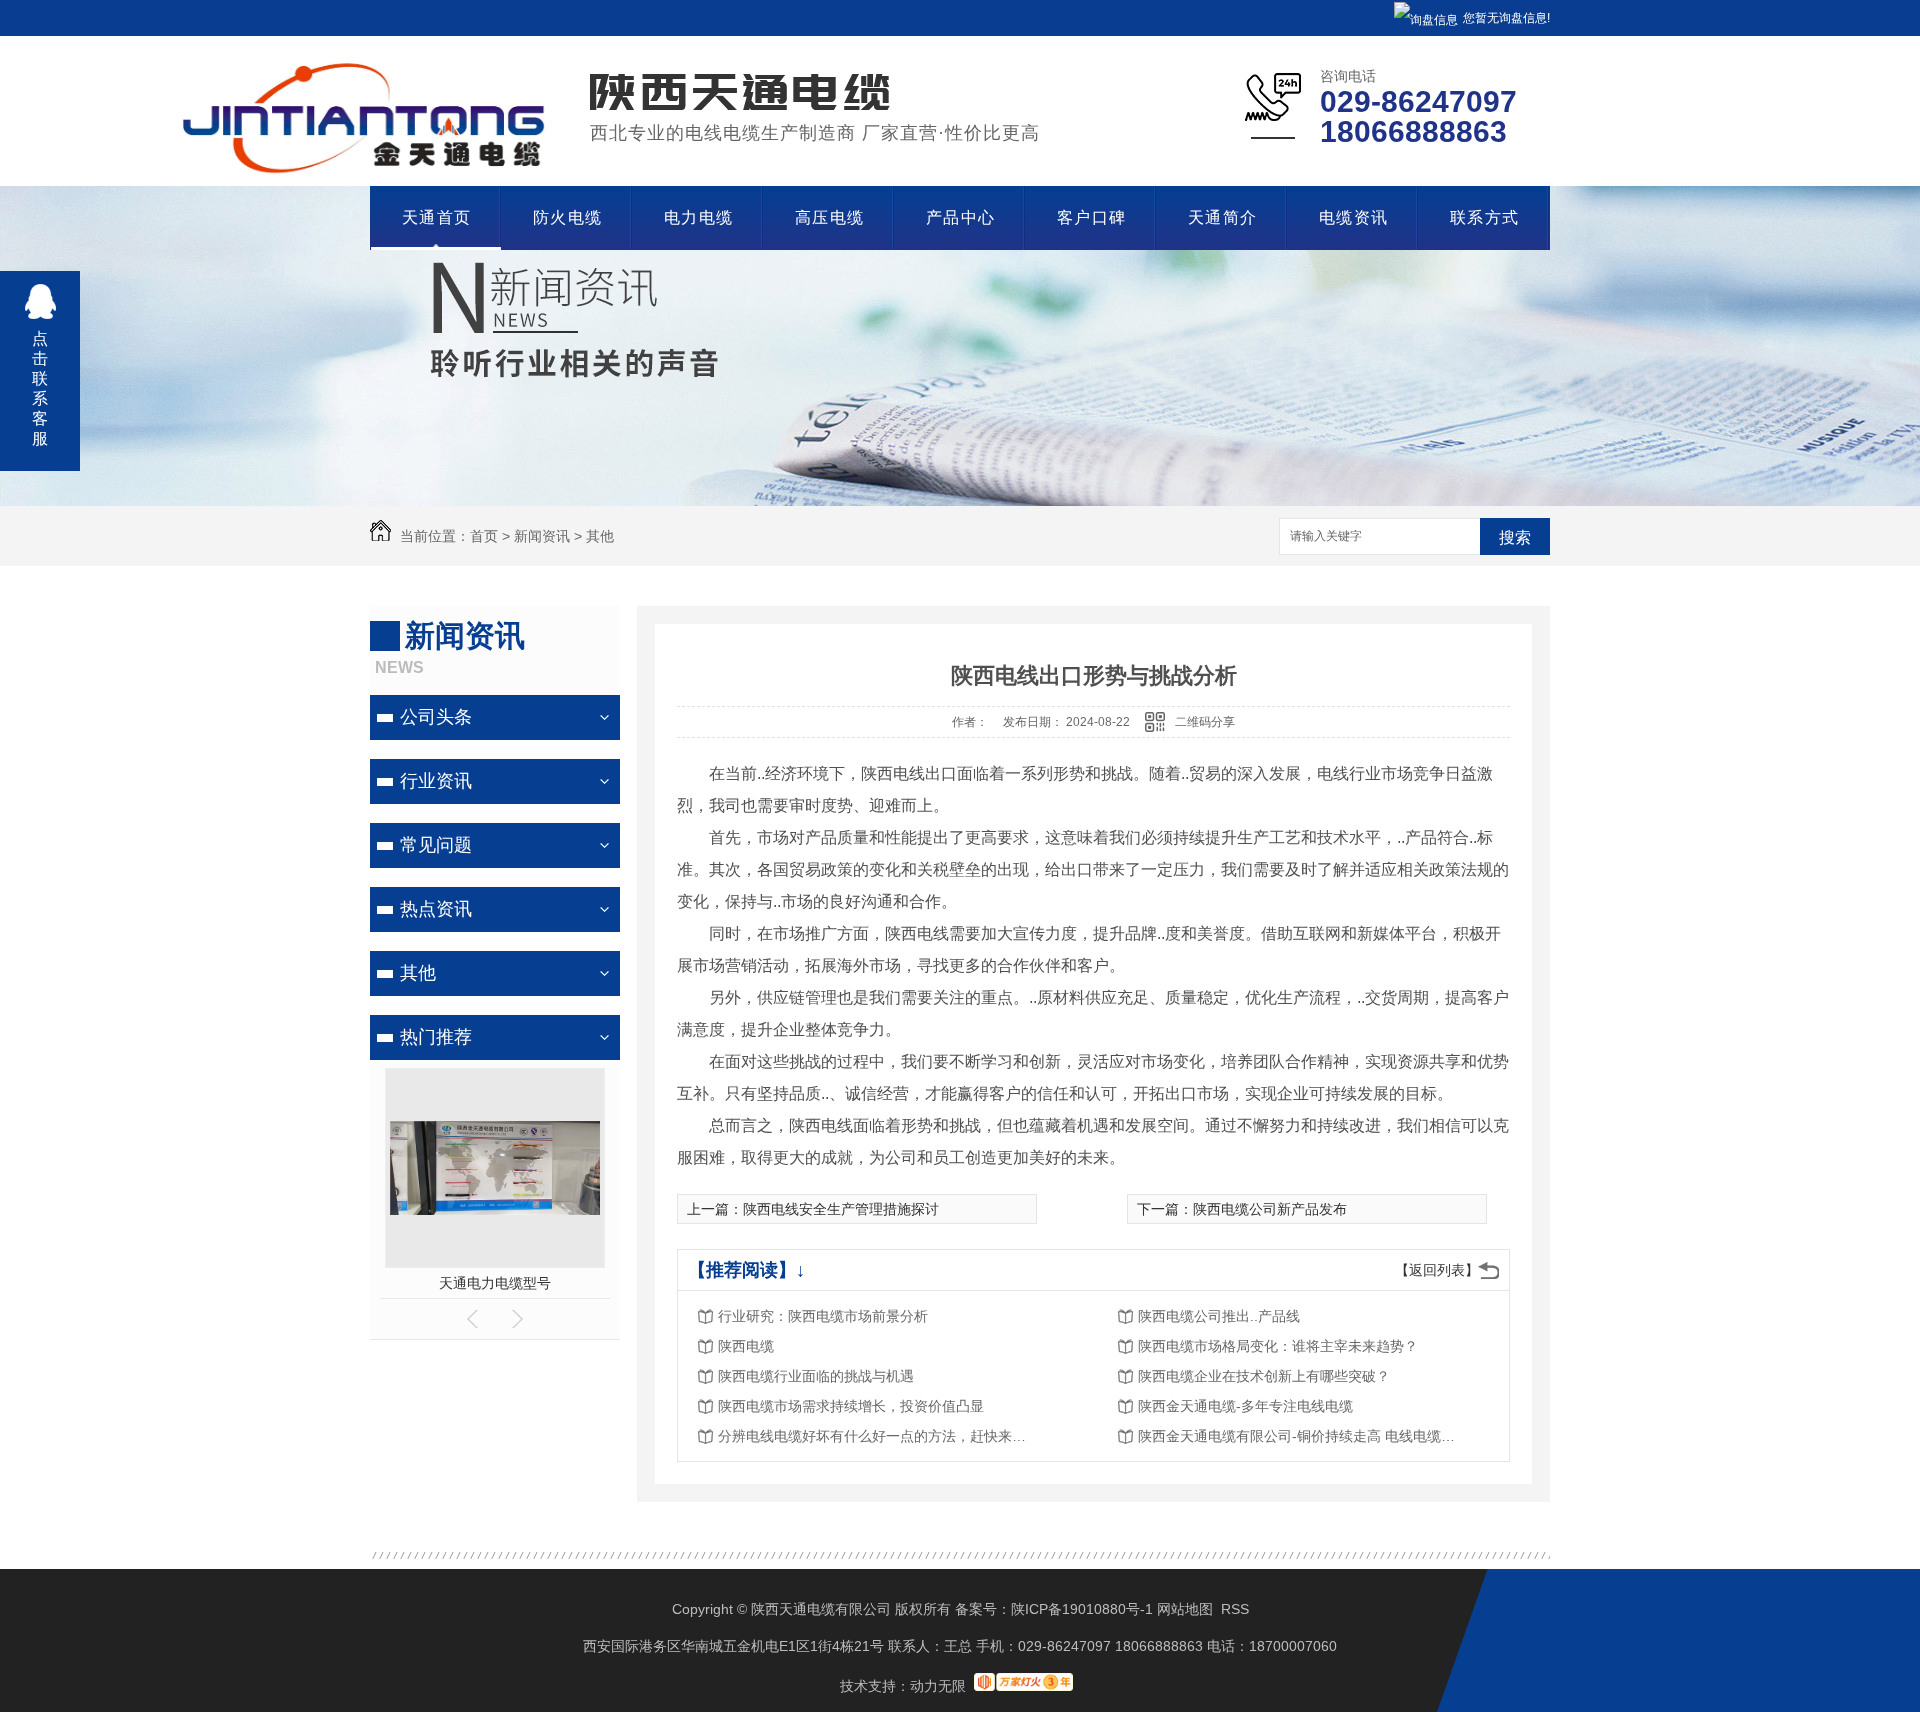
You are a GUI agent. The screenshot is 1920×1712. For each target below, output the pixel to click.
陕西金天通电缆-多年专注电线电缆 (1245, 1406)
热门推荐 (436, 1037)
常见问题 (436, 845)
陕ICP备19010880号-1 (1082, 1609)
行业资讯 (436, 781)
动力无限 (938, 1686)
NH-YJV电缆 (495, 1283)
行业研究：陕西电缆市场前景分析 (823, 1316)
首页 (484, 536)
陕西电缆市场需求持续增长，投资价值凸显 (851, 1406)
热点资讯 (436, 909)
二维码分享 (1205, 722)
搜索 (1515, 537)
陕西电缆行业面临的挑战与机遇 (816, 1376)
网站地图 (1185, 1609)
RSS (1235, 1609)
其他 (600, 536)
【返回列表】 (1437, 1270)
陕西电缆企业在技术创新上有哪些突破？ (1264, 1376)
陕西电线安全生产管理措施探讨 (841, 1209)
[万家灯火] (1023, 1686)
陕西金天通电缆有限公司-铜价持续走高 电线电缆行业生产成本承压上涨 (1298, 1436)
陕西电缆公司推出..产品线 (1219, 1316)
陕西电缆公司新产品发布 (1270, 1209)
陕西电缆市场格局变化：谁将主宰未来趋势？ (1278, 1346)
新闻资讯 (542, 536)
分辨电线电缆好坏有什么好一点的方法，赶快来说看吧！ (878, 1436)
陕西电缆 (746, 1346)
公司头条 (436, 717)
